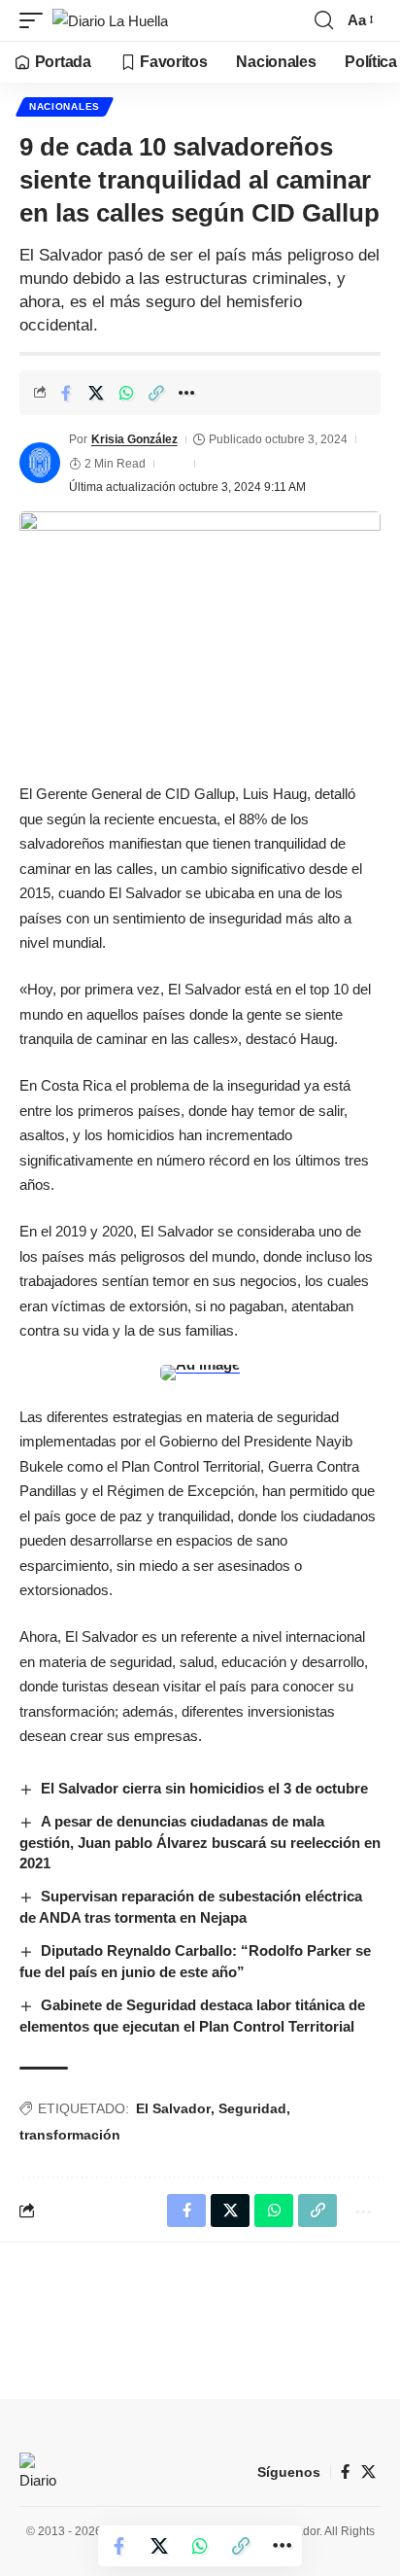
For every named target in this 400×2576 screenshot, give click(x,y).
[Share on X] (96, 393)
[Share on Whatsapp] (126, 393)
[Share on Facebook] (66, 393)
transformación (70, 2135)
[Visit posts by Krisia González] (40, 463)
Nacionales (65, 106)
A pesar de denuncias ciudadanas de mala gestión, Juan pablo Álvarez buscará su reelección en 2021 (200, 1843)
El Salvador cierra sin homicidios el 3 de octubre (204, 1788)
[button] (36, 21)
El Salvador (173, 2108)
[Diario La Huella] (110, 21)
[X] (368, 2472)
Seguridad (252, 2108)
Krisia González (134, 439)
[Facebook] (345, 2472)
